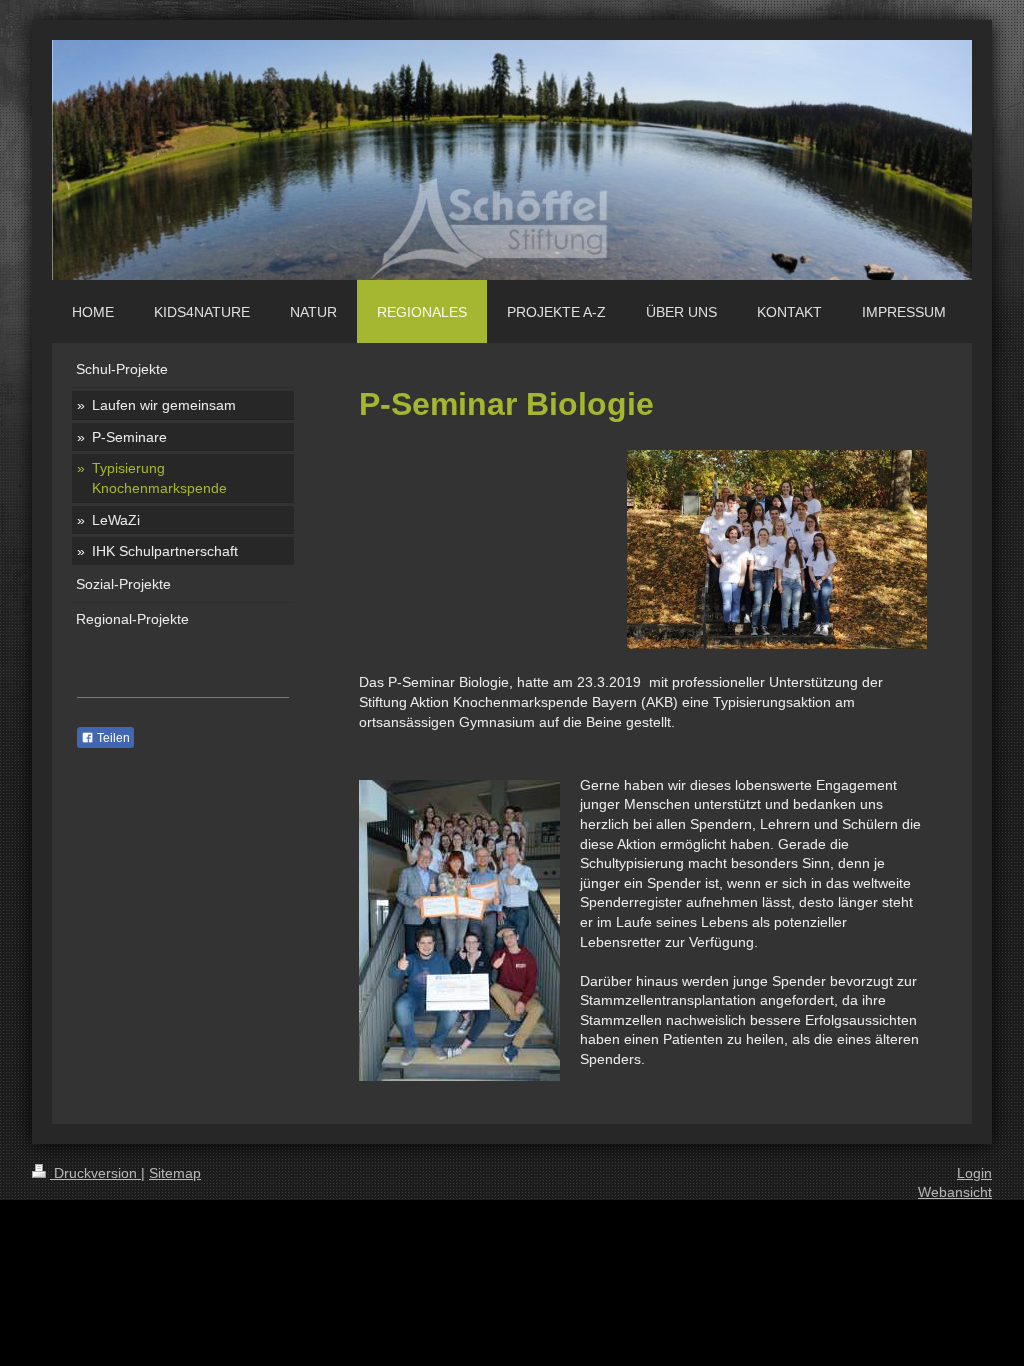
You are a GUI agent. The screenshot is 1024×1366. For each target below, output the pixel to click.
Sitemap (175, 1173)
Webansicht (955, 1192)
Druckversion (95, 1173)
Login (974, 1173)
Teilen (112, 738)
